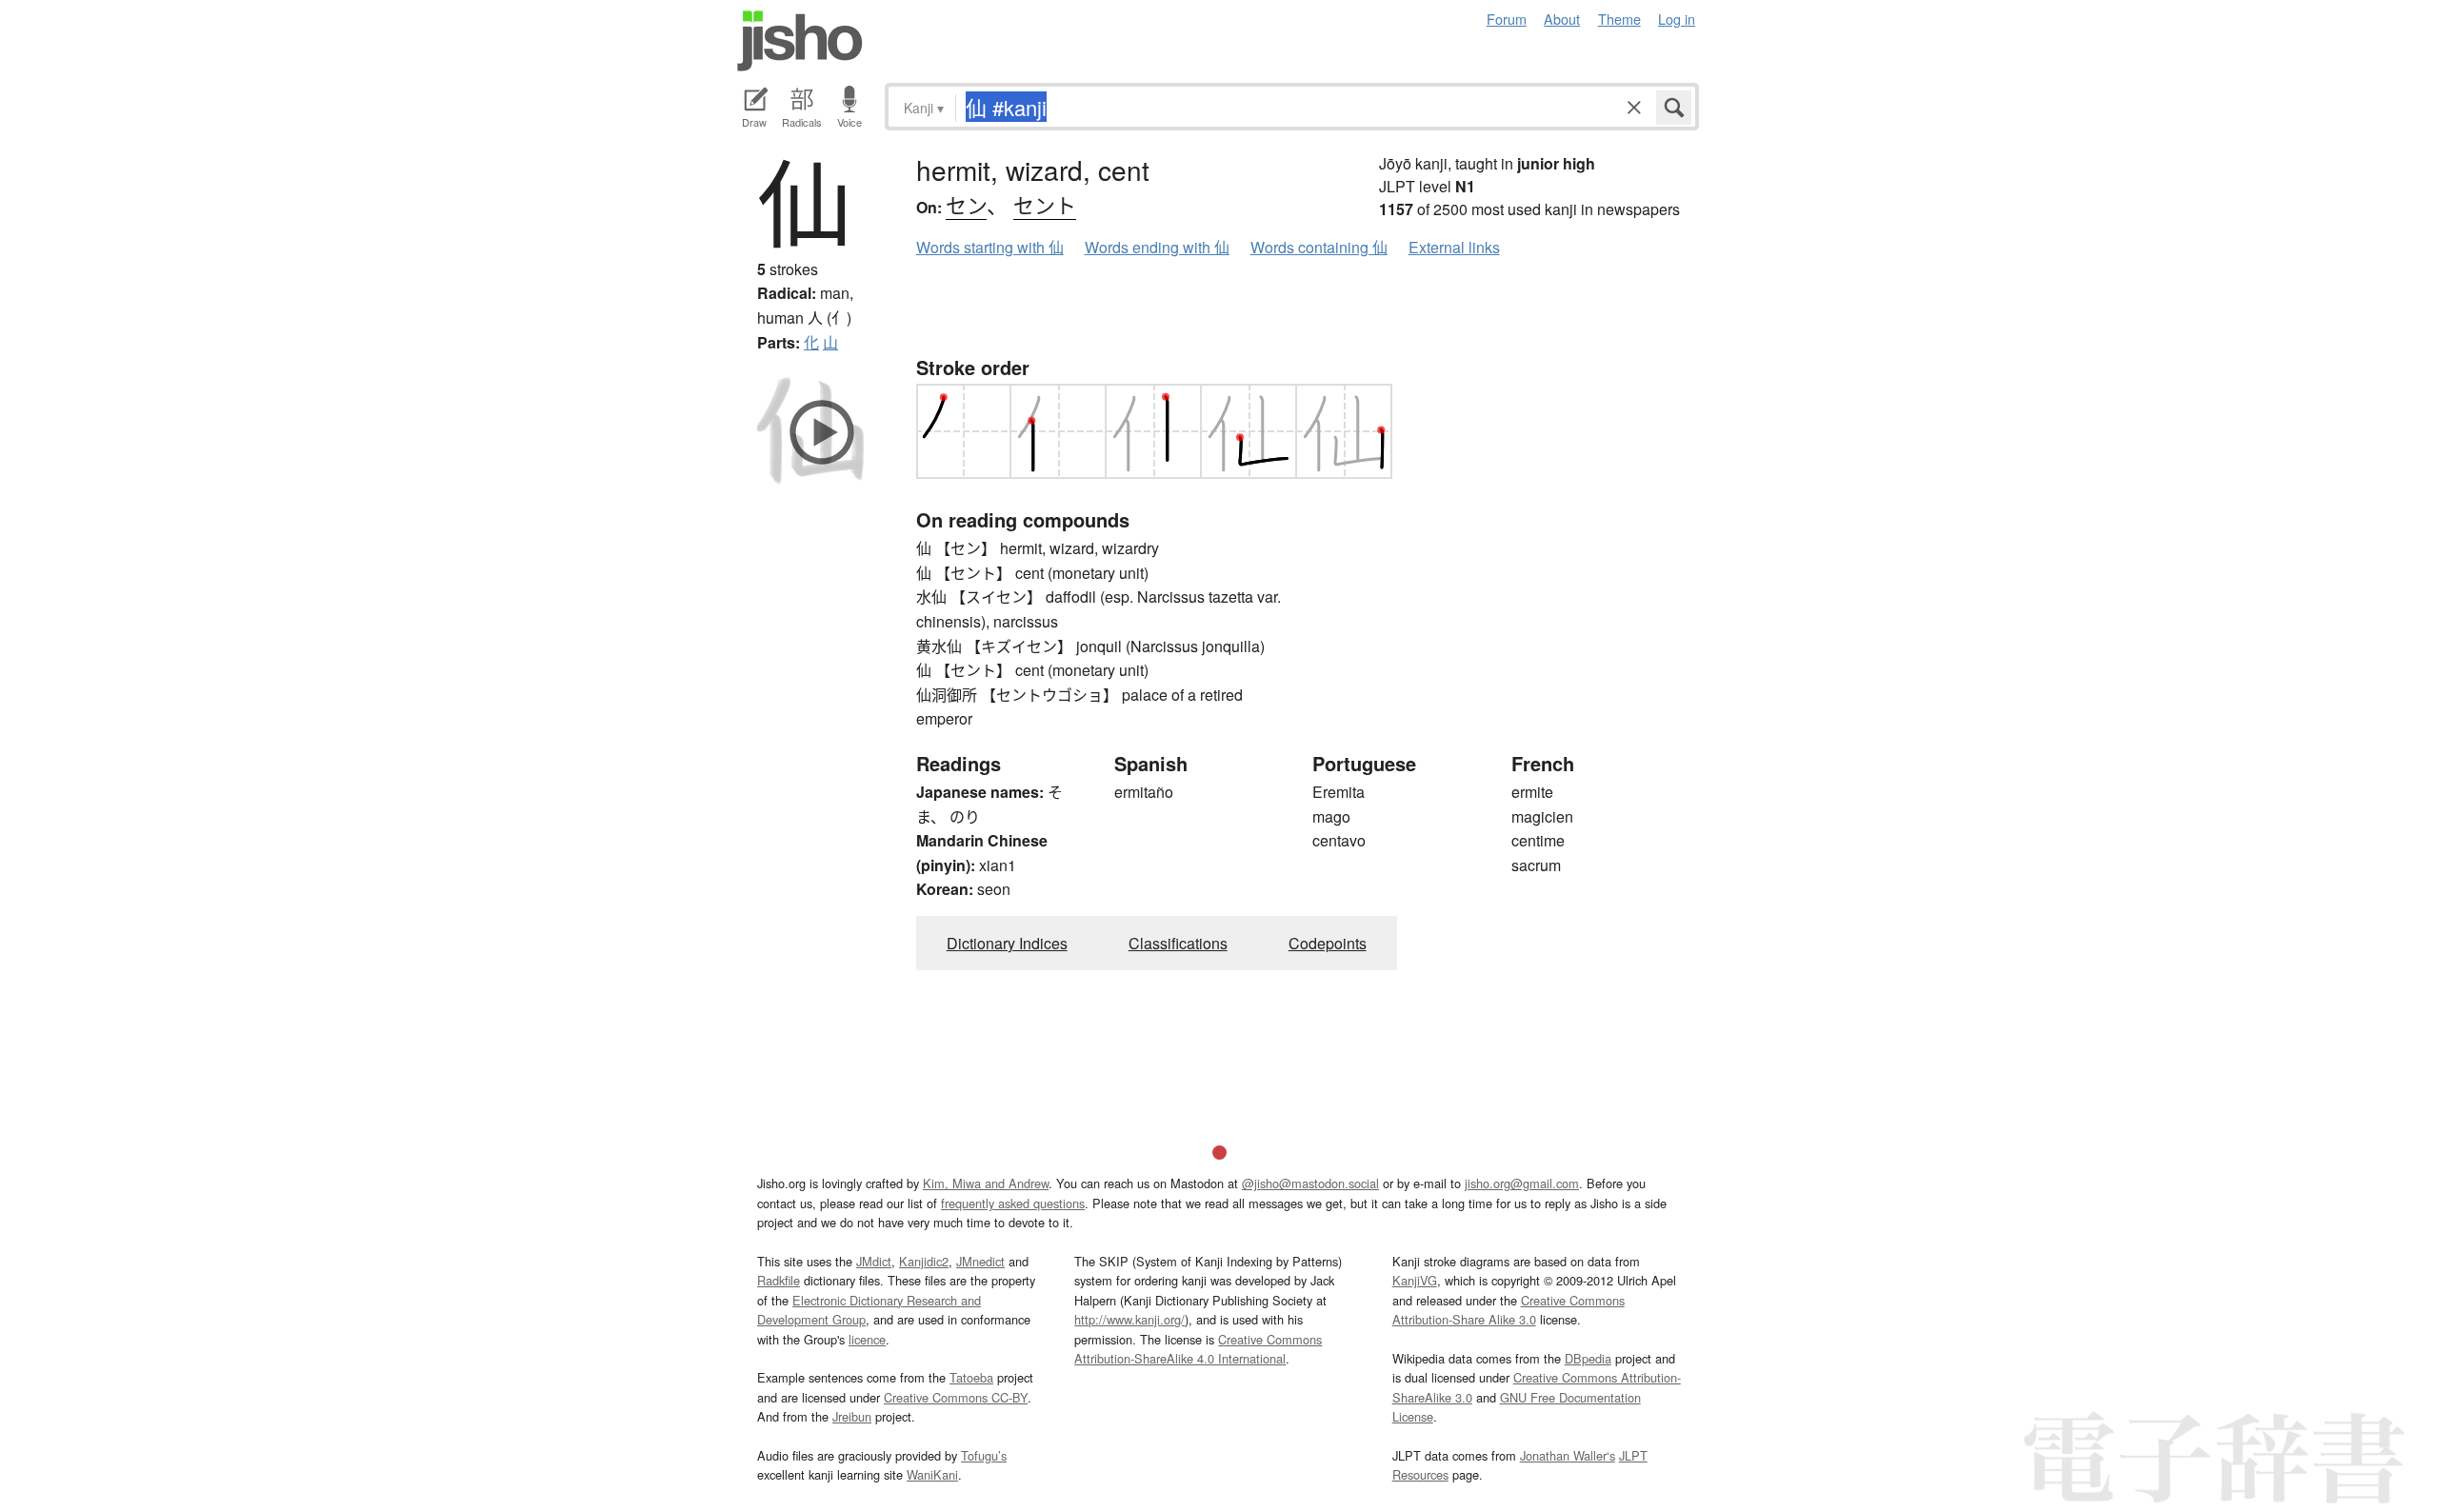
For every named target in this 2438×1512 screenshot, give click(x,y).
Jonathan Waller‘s (1568, 1455)
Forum (1507, 19)
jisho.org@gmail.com (1522, 1183)
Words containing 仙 (1319, 247)
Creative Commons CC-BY (956, 1397)
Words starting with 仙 (990, 247)
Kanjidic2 (924, 1261)
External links (1454, 247)
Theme (1619, 19)
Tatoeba (971, 1377)
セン (966, 204)
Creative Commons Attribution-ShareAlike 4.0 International (1198, 1349)
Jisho (800, 41)
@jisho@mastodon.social (1310, 1183)
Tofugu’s (984, 1455)
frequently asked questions (1013, 1203)
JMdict (874, 1261)
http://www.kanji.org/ (1129, 1319)
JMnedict (980, 1261)
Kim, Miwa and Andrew (986, 1183)
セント (1045, 204)
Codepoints (1328, 943)
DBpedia (1588, 1358)
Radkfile (779, 1280)
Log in (1677, 19)
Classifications (1178, 943)
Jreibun (852, 1416)
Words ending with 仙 (1157, 247)
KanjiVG (1415, 1280)
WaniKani (932, 1474)
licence (867, 1339)
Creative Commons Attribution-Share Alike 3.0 (1509, 1310)
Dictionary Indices (1007, 943)
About (1562, 19)
